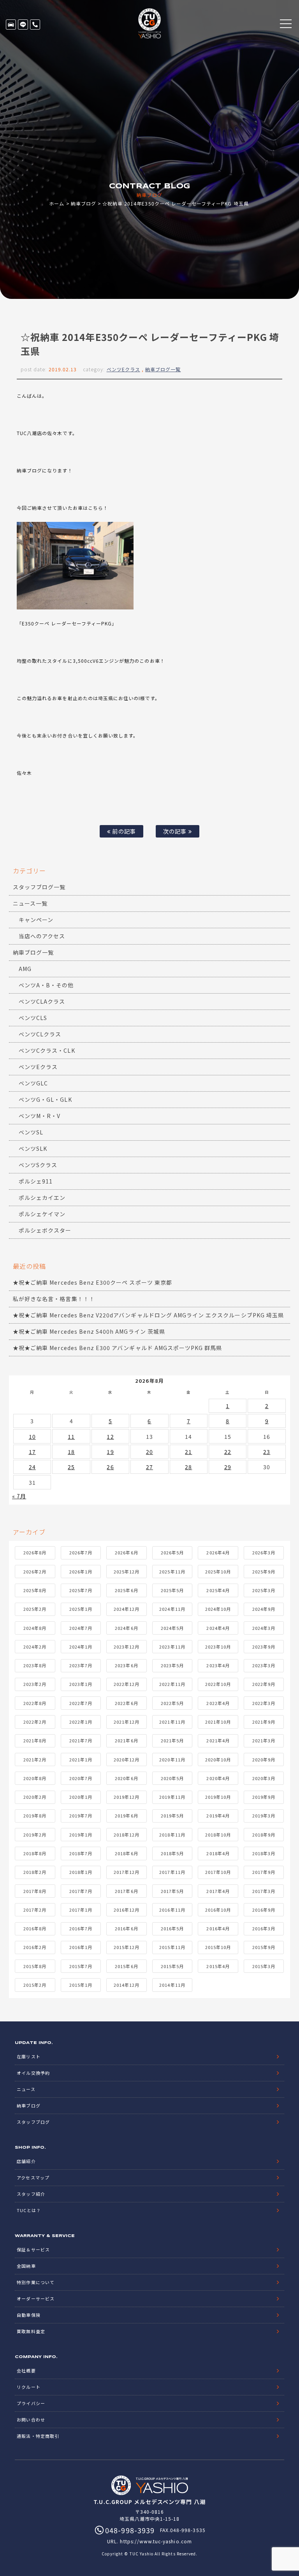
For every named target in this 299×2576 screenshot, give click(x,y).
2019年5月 (172, 1816)
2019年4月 (218, 1816)
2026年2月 (35, 1572)
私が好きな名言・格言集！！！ (54, 1299)
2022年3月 (264, 1703)
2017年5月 (172, 1891)
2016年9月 (264, 1910)
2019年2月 (35, 1835)
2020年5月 (172, 1778)
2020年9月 (264, 1759)
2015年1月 (81, 1985)
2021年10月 (218, 1722)
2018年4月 (218, 1853)
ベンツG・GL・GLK (45, 1099)
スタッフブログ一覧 (39, 887)
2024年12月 (127, 1609)
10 (32, 1436)
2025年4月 (218, 1590)
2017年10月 (218, 1872)
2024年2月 (35, 1647)
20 (149, 1452)
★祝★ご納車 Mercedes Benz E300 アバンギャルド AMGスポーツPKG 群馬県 (117, 1348)
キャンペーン (36, 920)
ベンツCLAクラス (42, 1001)
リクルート (28, 2387)
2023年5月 (172, 1665)
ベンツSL (31, 1132)
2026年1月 (81, 1572)
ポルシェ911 (36, 1181)
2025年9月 (264, 1572)
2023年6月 (126, 1665)
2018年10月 (218, 1835)
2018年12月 (127, 1835)
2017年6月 (126, 1891)
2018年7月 (81, 1853)
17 (32, 1452)
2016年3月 (264, 1928)
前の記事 (123, 831)
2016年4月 (218, 1928)
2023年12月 (127, 1647)
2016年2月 (35, 1947)
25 (71, 1467)
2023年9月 (264, 1647)
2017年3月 (264, 1891)
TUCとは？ (29, 2210)
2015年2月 (35, 1985)
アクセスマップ (33, 2177)
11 (71, 1436)
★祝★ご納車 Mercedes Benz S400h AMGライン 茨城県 (89, 1331)
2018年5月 (172, 1853)
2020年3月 (264, 1778)
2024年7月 (81, 1628)
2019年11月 (172, 1797)
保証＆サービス (33, 2249)
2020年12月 (127, 1759)
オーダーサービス (35, 2299)
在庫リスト (11, 25)
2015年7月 (81, 1966)
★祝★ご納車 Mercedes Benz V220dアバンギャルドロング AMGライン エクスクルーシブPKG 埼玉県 (148, 1315)
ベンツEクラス (123, 369)
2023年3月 (264, 1665)
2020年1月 (81, 1797)
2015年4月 (218, 1966)
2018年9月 (264, 1835)
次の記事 (176, 831)
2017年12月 (127, 1872)
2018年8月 (35, 1853)
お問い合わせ (31, 2420)
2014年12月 (127, 1985)
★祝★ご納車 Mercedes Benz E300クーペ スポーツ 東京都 (92, 1282)
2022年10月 (218, 1684)
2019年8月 (35, 1816)
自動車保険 (28, 2315)
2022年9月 (264, 1684)
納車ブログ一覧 (163, 369)
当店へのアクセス (42, 936)
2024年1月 (81, 1647)
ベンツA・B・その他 (46, 985)
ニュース (26, 2089)
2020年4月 (218, 1778)
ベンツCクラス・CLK (47, 1050)
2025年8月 (35, 1590)
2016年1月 (81, 1947)
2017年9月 (264, 1872)
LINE (23, 25)
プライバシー (31, 2403)
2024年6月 (126, 1628)
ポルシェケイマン (42, 1214)
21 (188, 1452)
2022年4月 (218, 1703)
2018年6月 (126, 1853)
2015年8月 (35, 1966)
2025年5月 (172, 1590)
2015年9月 (264, 1947)
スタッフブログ (33, 2122)
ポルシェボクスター (45, 1230)
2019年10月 (218, 1797)
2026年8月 (35, 1552)
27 (149, 1467)
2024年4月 (218, 1628)
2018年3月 (264, 1853)
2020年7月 (81, 1778)
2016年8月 (35, 1928)
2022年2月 (35, 1722)
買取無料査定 (31, 2331)
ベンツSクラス (38, 1165)
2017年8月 (35, 1891)
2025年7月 (81, 1590)
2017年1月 (81, 1910)
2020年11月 (172, 1759)
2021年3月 (264, 1740)
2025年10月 (218, 1572)
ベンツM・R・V (40, 1116)
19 (110, 1452)
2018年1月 (81, 1872)
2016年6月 (126, 1928)
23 (267, 1452)
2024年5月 (172, 1628)
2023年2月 (35, 1684)
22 (228, 1452)
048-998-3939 (35, 25)
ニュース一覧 (30, 903)
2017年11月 (172, 1872)
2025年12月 (127, 1572)
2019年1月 (81, 1835)
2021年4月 (218, 1740)
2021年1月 (81, 1759)
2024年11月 (172, 1609)
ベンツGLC (33, 1083)
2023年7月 (81, 1665)
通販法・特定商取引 (38, 2436)
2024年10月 (218, 1609)
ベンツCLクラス (40, 1034)
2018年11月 (172, 1835)
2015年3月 (264, 1966)
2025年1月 (81, 1609)
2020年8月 (35, 1778)
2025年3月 (264, 1590)
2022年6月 (126, 1703)
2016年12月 (127, 1910)
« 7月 (19, 1496)
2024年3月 (264, 1628)
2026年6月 (126, 1552)
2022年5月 (172, 1703)
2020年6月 (126, 1778)
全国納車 (26, 2266)
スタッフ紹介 (31, 2194)
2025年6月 (126, 1590)
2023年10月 (218, 1647)
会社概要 (26, 2371)
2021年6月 (126, 1740)
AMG (25, 969)
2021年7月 (81, 1740)
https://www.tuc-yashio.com (156, 2541)
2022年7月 (81, 1703)
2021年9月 (264, 1722)
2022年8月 (35, 1703)
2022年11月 (172, 1684)
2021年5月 (172, 1740)
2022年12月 (127, 1684)
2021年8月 (35, 1740)
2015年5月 (172, 1966)
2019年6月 (126, 1816)
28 (188, 1467)
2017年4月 (218, 1891)
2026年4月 (218, 1552)
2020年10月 (218, 1759)
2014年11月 (172, 1985)
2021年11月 (172, 1722)
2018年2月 (35, 1872)
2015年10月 (218, 1947)
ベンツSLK (33, 1148)
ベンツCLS (33, 1018)
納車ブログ (84, 203)
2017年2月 (35, 1910)
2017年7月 (81, 1891)
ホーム (57, 203)
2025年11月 (172, 1572)
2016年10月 (218, 1910)
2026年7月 (81, 1552)
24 (32, 1467)
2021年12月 (127, 1722)
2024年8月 (35, 1628)
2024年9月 (264, 1609)
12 (110, 1436)
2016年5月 (172, 1928)
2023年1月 (81, 1684)
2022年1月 (81, 1722)
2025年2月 (35, 1609)
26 (110, 1467)
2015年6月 (126, 1966)
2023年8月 (35, 1665)
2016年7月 (81, 1928)
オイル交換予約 (33, 2073)
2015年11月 (172, 1947)
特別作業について (35, 2282)
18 (71, 1452)
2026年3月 (264, 1552)
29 (228, 1467)
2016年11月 (172, 1910)
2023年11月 (172, 1647)
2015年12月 (127, 1947)
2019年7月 (81, 1816)
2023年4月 (218, 1665)
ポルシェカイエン (42, 1198)
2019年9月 (264, 1797)
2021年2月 (35, 1759)
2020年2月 (35, 1797)
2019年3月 (264, 1816)
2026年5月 (172, 1552)
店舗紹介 (26, 2161)
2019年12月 (127, 1797)
